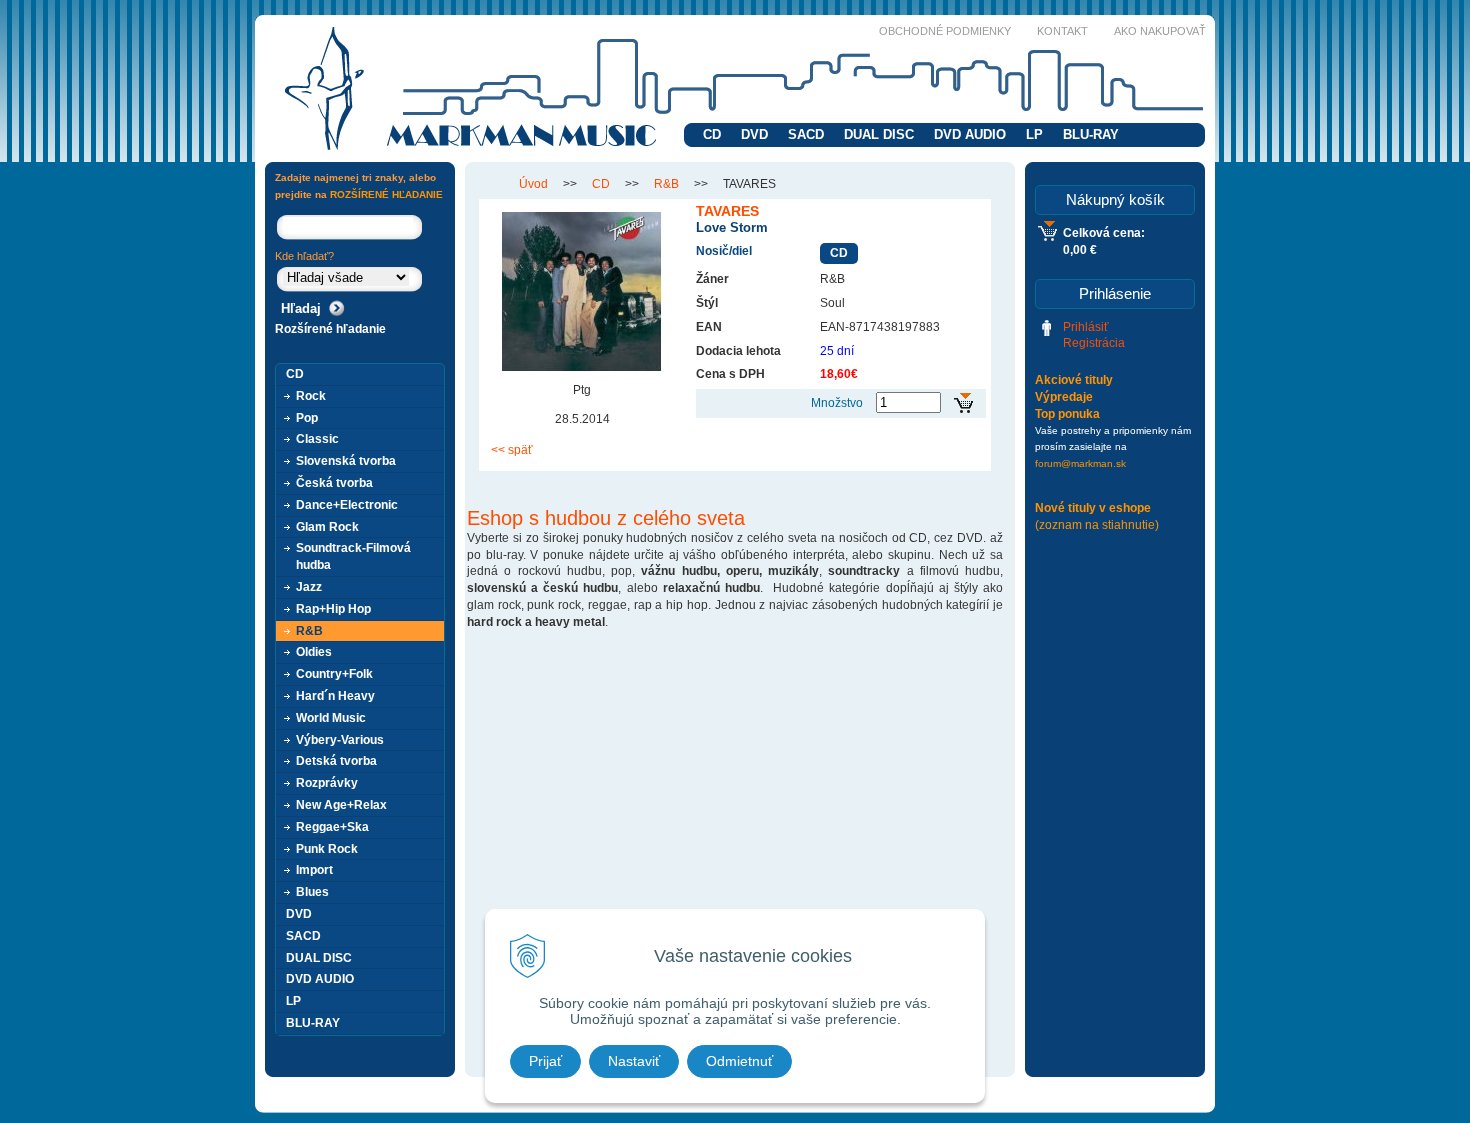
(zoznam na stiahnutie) (1097, 525)
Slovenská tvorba (346, 461)
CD (712, 134)
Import (314, 870)
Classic (317, 439)
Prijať (545, 1061)
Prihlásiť (1086, 327)
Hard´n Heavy (335, 696)
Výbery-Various (340, 740)
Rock (311, 396)
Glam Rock (327, 527)
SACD (806, 134)
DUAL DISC (879, 134)
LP (1034, 134)
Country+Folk (334, 674)
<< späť (512, 450)
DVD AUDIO (970, 134)
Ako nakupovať (1160, 31)
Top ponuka (1067, 414)
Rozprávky (327, 783)
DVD (754, 134)
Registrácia (1094, 343)
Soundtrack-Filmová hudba (353, 556)
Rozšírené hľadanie (330, 329)
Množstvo (837, 403)
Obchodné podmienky (945, 31)
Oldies (314, 652)
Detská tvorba (336, 761)
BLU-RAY (1091, 134)
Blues (312, 892)
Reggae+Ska (332, 827)
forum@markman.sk (1080, 463)
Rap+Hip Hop (333, 609)
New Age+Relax (341, 805)
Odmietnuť (739, 1061)
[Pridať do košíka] (963, 403)
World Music (331, 718)
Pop (307, 418)
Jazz (309, 587)
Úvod (533, 184)
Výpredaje (1064, 397)
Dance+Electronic (347, 505)
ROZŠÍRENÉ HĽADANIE (386, 194)
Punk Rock (327, 849)
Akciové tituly (1074, 380)
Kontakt (1062, 31)
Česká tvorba (334, 483)
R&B (666, 184)
